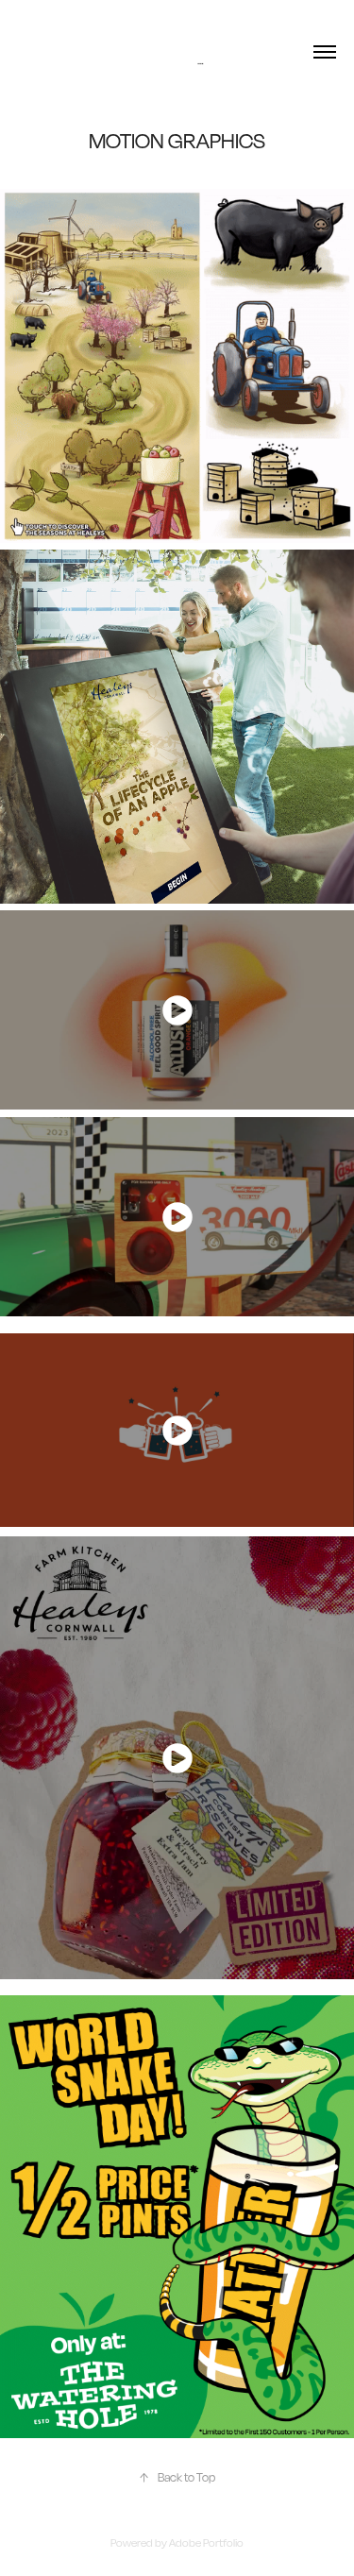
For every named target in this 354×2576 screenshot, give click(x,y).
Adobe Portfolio (206, 2543)
